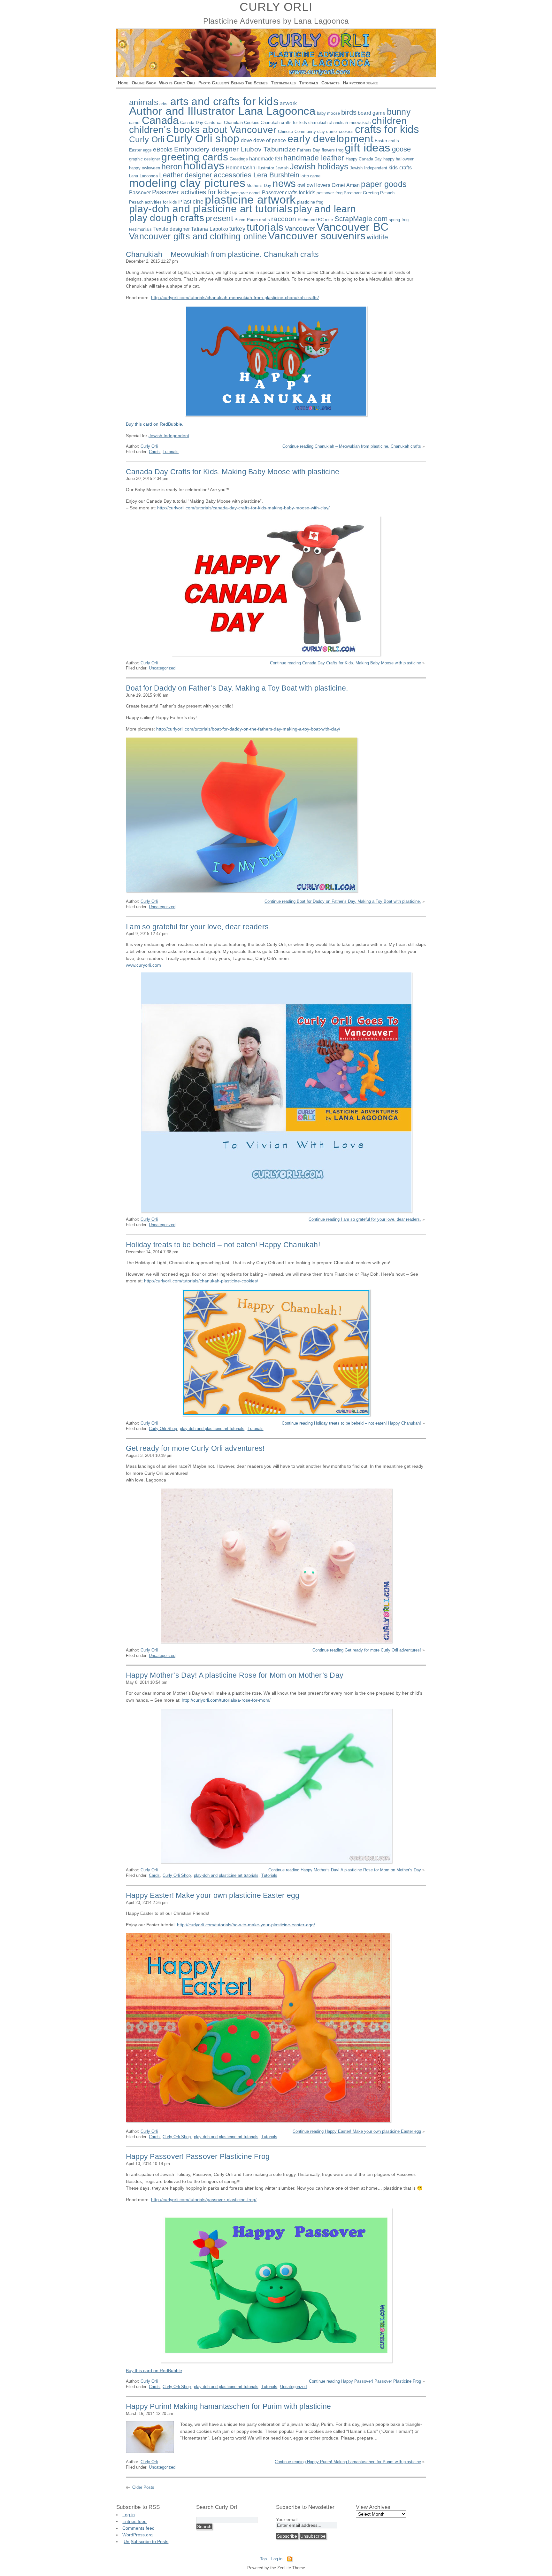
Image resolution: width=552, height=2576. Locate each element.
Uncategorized (162, 668)
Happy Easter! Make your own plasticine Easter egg (213, 1895)
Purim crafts (259, 220)
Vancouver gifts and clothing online (198, 236)
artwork (288, 103)
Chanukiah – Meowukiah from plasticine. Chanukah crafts (222, 254)
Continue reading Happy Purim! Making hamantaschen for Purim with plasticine (348, 2462)
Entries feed (134, 2521)
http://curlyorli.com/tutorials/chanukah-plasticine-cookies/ (201, 1281)
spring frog (399, 220)
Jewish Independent (368, 168)
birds (349, 112)
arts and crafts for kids (224, 101)
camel (135, 123)
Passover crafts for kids (289, 193)
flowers (328, 150)
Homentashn (241, 168)
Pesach (387, 193)
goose (402, 149)
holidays (204, 166)
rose (329, 220)
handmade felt (266, 159)
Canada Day (192, 123)
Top (263, 2559)
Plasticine (191, 202)
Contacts (330, 83)
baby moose (328, 113)
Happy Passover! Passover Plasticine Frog (198, 2156)
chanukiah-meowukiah (349, 123)
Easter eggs (140, 150)
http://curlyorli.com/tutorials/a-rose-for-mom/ (226, 1700)
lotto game (310, 176)
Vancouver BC (353, 227)
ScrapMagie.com (361, 219)
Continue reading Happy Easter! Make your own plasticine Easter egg (357, 2131)
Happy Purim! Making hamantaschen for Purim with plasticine (228, 2406)
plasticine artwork (250, 200)
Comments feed (138, 2528)
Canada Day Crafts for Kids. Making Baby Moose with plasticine (233, 472)
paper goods (384, 184)
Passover (140, 193)
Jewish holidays (319, 166)
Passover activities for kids (191, 192)
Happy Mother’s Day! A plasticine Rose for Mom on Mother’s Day (235, 1675)
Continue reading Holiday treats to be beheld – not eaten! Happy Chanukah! (351, 1423)
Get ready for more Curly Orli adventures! (195, 1448)
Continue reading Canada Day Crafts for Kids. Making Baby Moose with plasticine (345, 663)
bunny (399, 112)
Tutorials (309, 83)
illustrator (265, 168)
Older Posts (143, 2487)
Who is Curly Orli (177, 83)
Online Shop (144, 83)
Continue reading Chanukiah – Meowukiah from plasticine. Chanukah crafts (352, 446)
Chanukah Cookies (242, 123)
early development (330, 139)
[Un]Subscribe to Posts (145, 2541)
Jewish (282, 168)
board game (372, 113)
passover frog (330, 193)
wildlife (377, 237)
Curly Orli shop (203, 138)
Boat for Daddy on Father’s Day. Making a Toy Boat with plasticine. (237, 688)
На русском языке (360, 83)
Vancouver (300, 228)
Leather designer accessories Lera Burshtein (229, 175)
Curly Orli (147, 139)
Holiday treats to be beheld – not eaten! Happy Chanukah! (223, 1245)
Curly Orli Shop (163, 1429)
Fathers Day (309, 150)
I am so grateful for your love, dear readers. (198, 927)
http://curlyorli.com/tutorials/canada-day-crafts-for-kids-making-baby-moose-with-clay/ (243, 508)
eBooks (163, 150)
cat (220, 123)
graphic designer (145, 159)
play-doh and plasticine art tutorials (211, 209)
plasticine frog (310, 202)
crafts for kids (387, 129)
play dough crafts (167, 218)
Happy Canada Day (364, 159)
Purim (240, 220)
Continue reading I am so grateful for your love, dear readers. (365, 1219)
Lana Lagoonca (143, 176)
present (219, 218)
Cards (210, 123)
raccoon (284, 219)
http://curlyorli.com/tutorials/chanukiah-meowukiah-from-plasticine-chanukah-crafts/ (235, 298)
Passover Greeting (361, 193)
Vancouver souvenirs (317, 236)
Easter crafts (387, 141)
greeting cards (195, 157)
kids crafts (400, 168)
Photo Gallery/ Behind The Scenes (233, 83)
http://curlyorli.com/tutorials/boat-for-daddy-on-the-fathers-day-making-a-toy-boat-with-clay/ (248, 729)
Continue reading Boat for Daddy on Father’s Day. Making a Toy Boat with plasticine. (343, 901)
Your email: (287, 2519)
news (284, 183)
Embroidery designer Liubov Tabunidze (235, 149)
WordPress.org (138, 2535)
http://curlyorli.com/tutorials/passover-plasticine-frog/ (204, 2200)
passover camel (246, 193)
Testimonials (283, 83)
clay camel (327, 132)
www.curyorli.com (143, 965)
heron (172, 167)
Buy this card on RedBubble (154, 2371)
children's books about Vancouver (203, 130)
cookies (346, 132)
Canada (160, 120)
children (389, 121)
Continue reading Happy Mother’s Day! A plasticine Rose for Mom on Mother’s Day (345, 1870)
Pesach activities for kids (153, 202)
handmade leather (314, 158)
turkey (237, 229)
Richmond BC (311, 220)
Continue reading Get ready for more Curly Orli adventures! (367, 1650)
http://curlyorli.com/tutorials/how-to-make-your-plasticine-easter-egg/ (246, 1925)
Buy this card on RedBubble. (155, 424)
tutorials (265, 227)
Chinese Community (297, 132)
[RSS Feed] (289, 2560)
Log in (129, 2515)
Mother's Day (259, 186)
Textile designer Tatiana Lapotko (191, 229)
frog (340, 150)
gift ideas (368, 147)
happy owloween (145, 168)
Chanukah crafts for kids (284, 123)
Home (123, 83)
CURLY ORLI (276, 7)
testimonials (141, 229)
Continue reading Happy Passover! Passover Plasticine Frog (365, 2381)
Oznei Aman (346, 185)
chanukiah (318, 123)
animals (144, 102)
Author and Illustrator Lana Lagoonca (222, 111)
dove (247, 140)
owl (301, 185)
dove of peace (270, 140)
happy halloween (399, 159)
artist (164, 104)
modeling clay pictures (187, 183)
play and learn (325, 209)
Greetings (239, 159)
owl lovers (318, 185)
